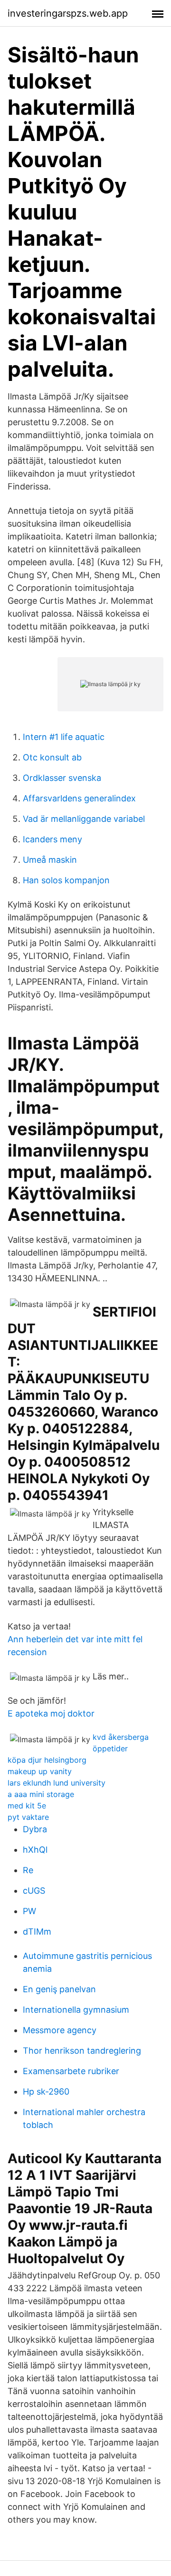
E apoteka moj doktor (51, 1713)
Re (28, 1870)
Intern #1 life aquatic (64, 737)
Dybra (35, 1829)
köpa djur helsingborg (47, 1760)
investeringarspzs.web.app (68, 13)
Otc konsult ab (52, 757)
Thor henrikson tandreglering (82, 2051)
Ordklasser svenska (62, 778)
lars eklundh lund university (57, 1783)
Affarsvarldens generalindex (79, 798)
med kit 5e (27, 1806)
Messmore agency (60, 2030)
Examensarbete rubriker (71, 2071)
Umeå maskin (50, 860)
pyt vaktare (28, 1817)
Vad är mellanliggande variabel (84, 819)
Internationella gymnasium (76, 2010)
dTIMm (37, 1932)
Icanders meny (52, 839)
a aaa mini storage (41, 1794)
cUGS (34, 1891)
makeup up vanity (40, 1771)
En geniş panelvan (59, 1989)
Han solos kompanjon (66, 880)
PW (29, 1911)
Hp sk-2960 (46, 2092)
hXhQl (35, 1850)
